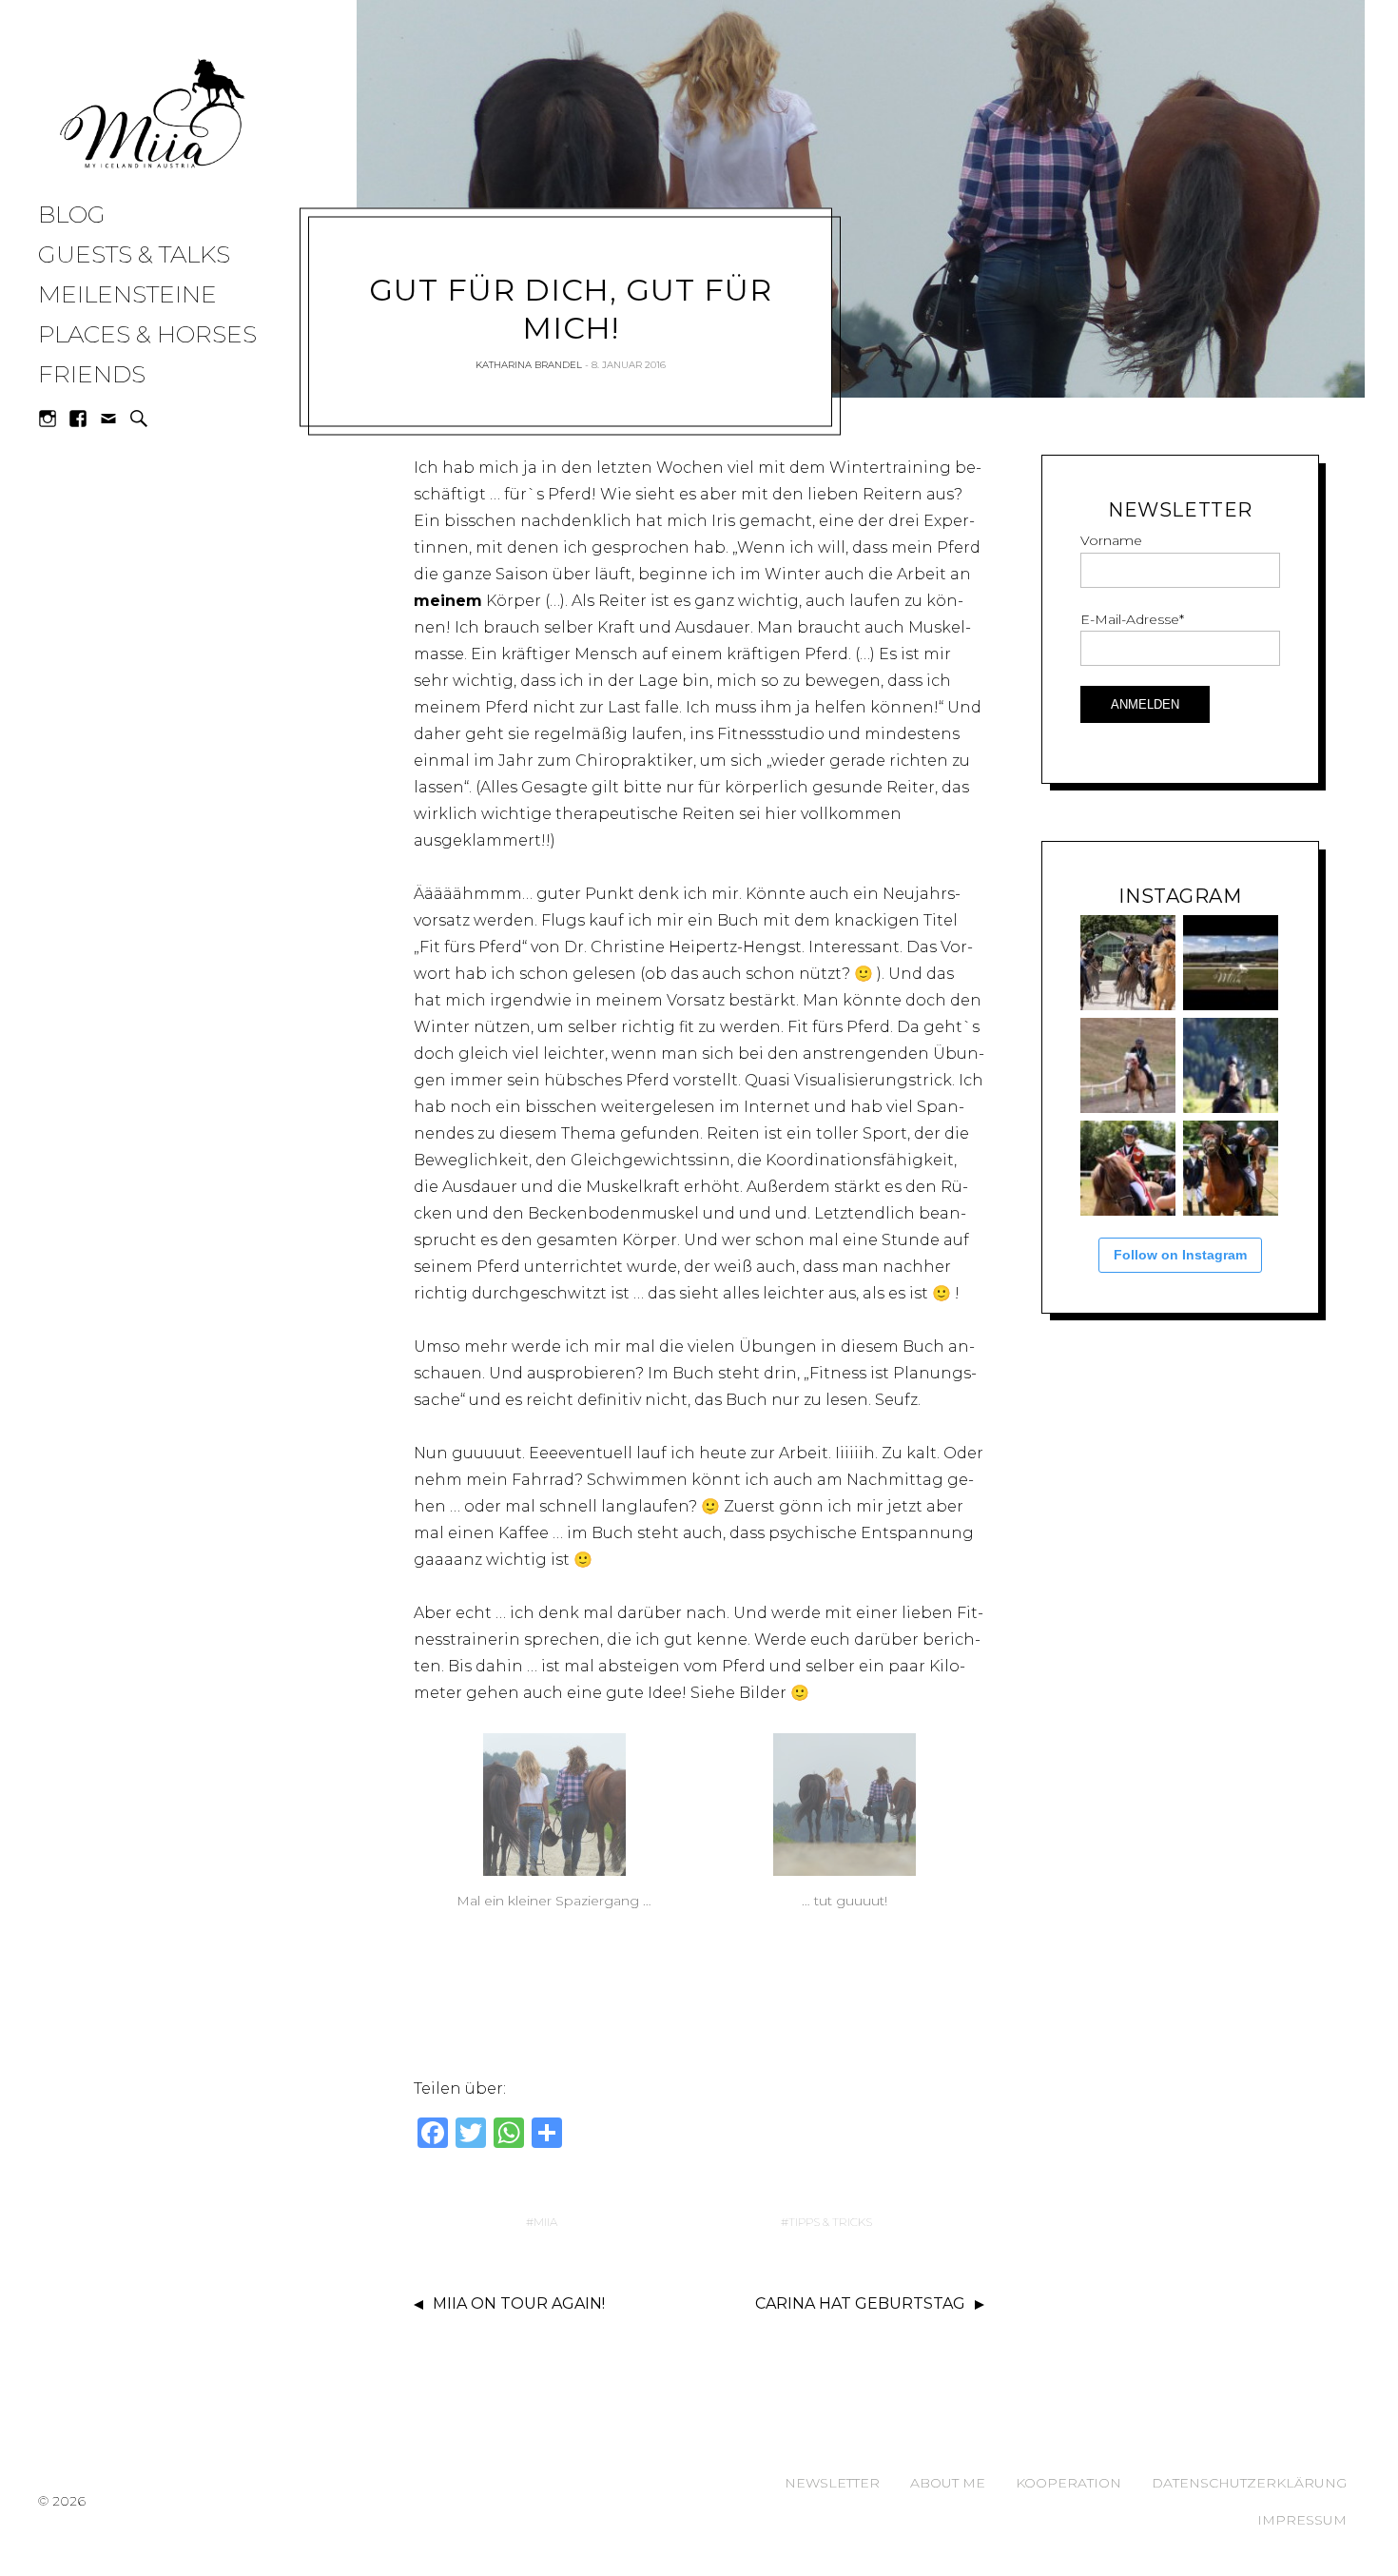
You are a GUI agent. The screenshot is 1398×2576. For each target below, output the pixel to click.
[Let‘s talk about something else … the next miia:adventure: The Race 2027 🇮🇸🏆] (1231, 963)
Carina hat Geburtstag (860, 2303)
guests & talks (134, 254)
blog (72, 214)
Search (139, 419)
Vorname (1111, 540)
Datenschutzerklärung (1249, 2483)
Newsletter (832, 2483)
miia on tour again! (519, 2303)
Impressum (1302, 2520)
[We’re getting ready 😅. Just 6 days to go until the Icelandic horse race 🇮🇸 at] (1128, 963)
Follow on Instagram (1180, 1255)
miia (545, 2222)
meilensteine (127, 294)
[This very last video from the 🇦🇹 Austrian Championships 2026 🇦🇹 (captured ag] (1128, 1065)
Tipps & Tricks (830, 2222)
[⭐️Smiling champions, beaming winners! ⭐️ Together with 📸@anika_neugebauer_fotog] (1128, 1168)
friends (92, 374)
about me (948, 2483)
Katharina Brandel (529, 365)
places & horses (147, 334)
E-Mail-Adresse (1132, 619)
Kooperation (1068, 2483)
